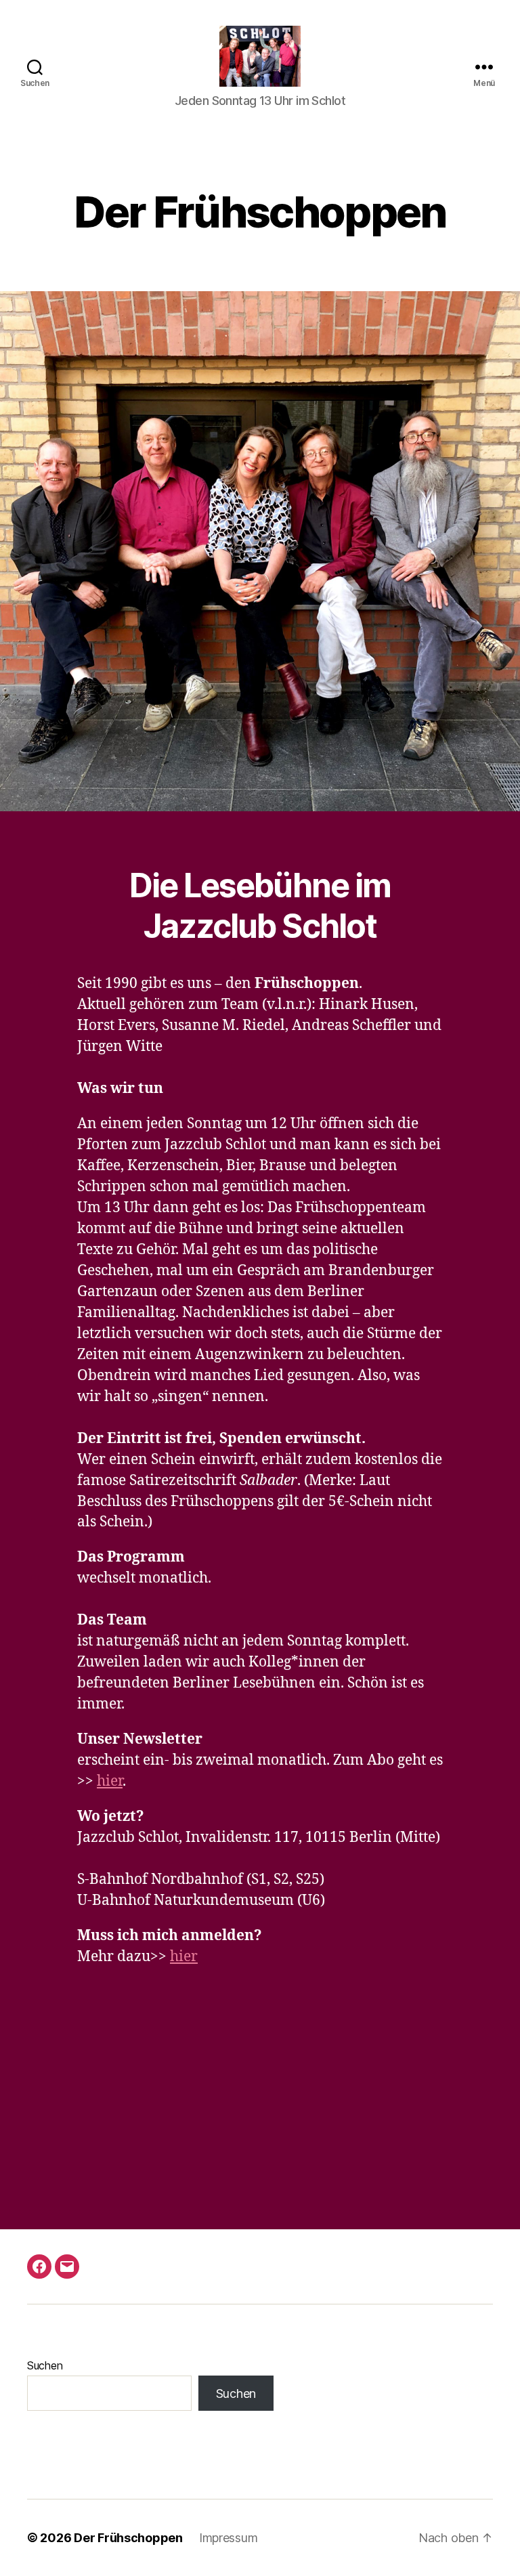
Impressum (229, 2538)
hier (110, 1781)
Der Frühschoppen (128, 2538)
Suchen (45, 2365)
